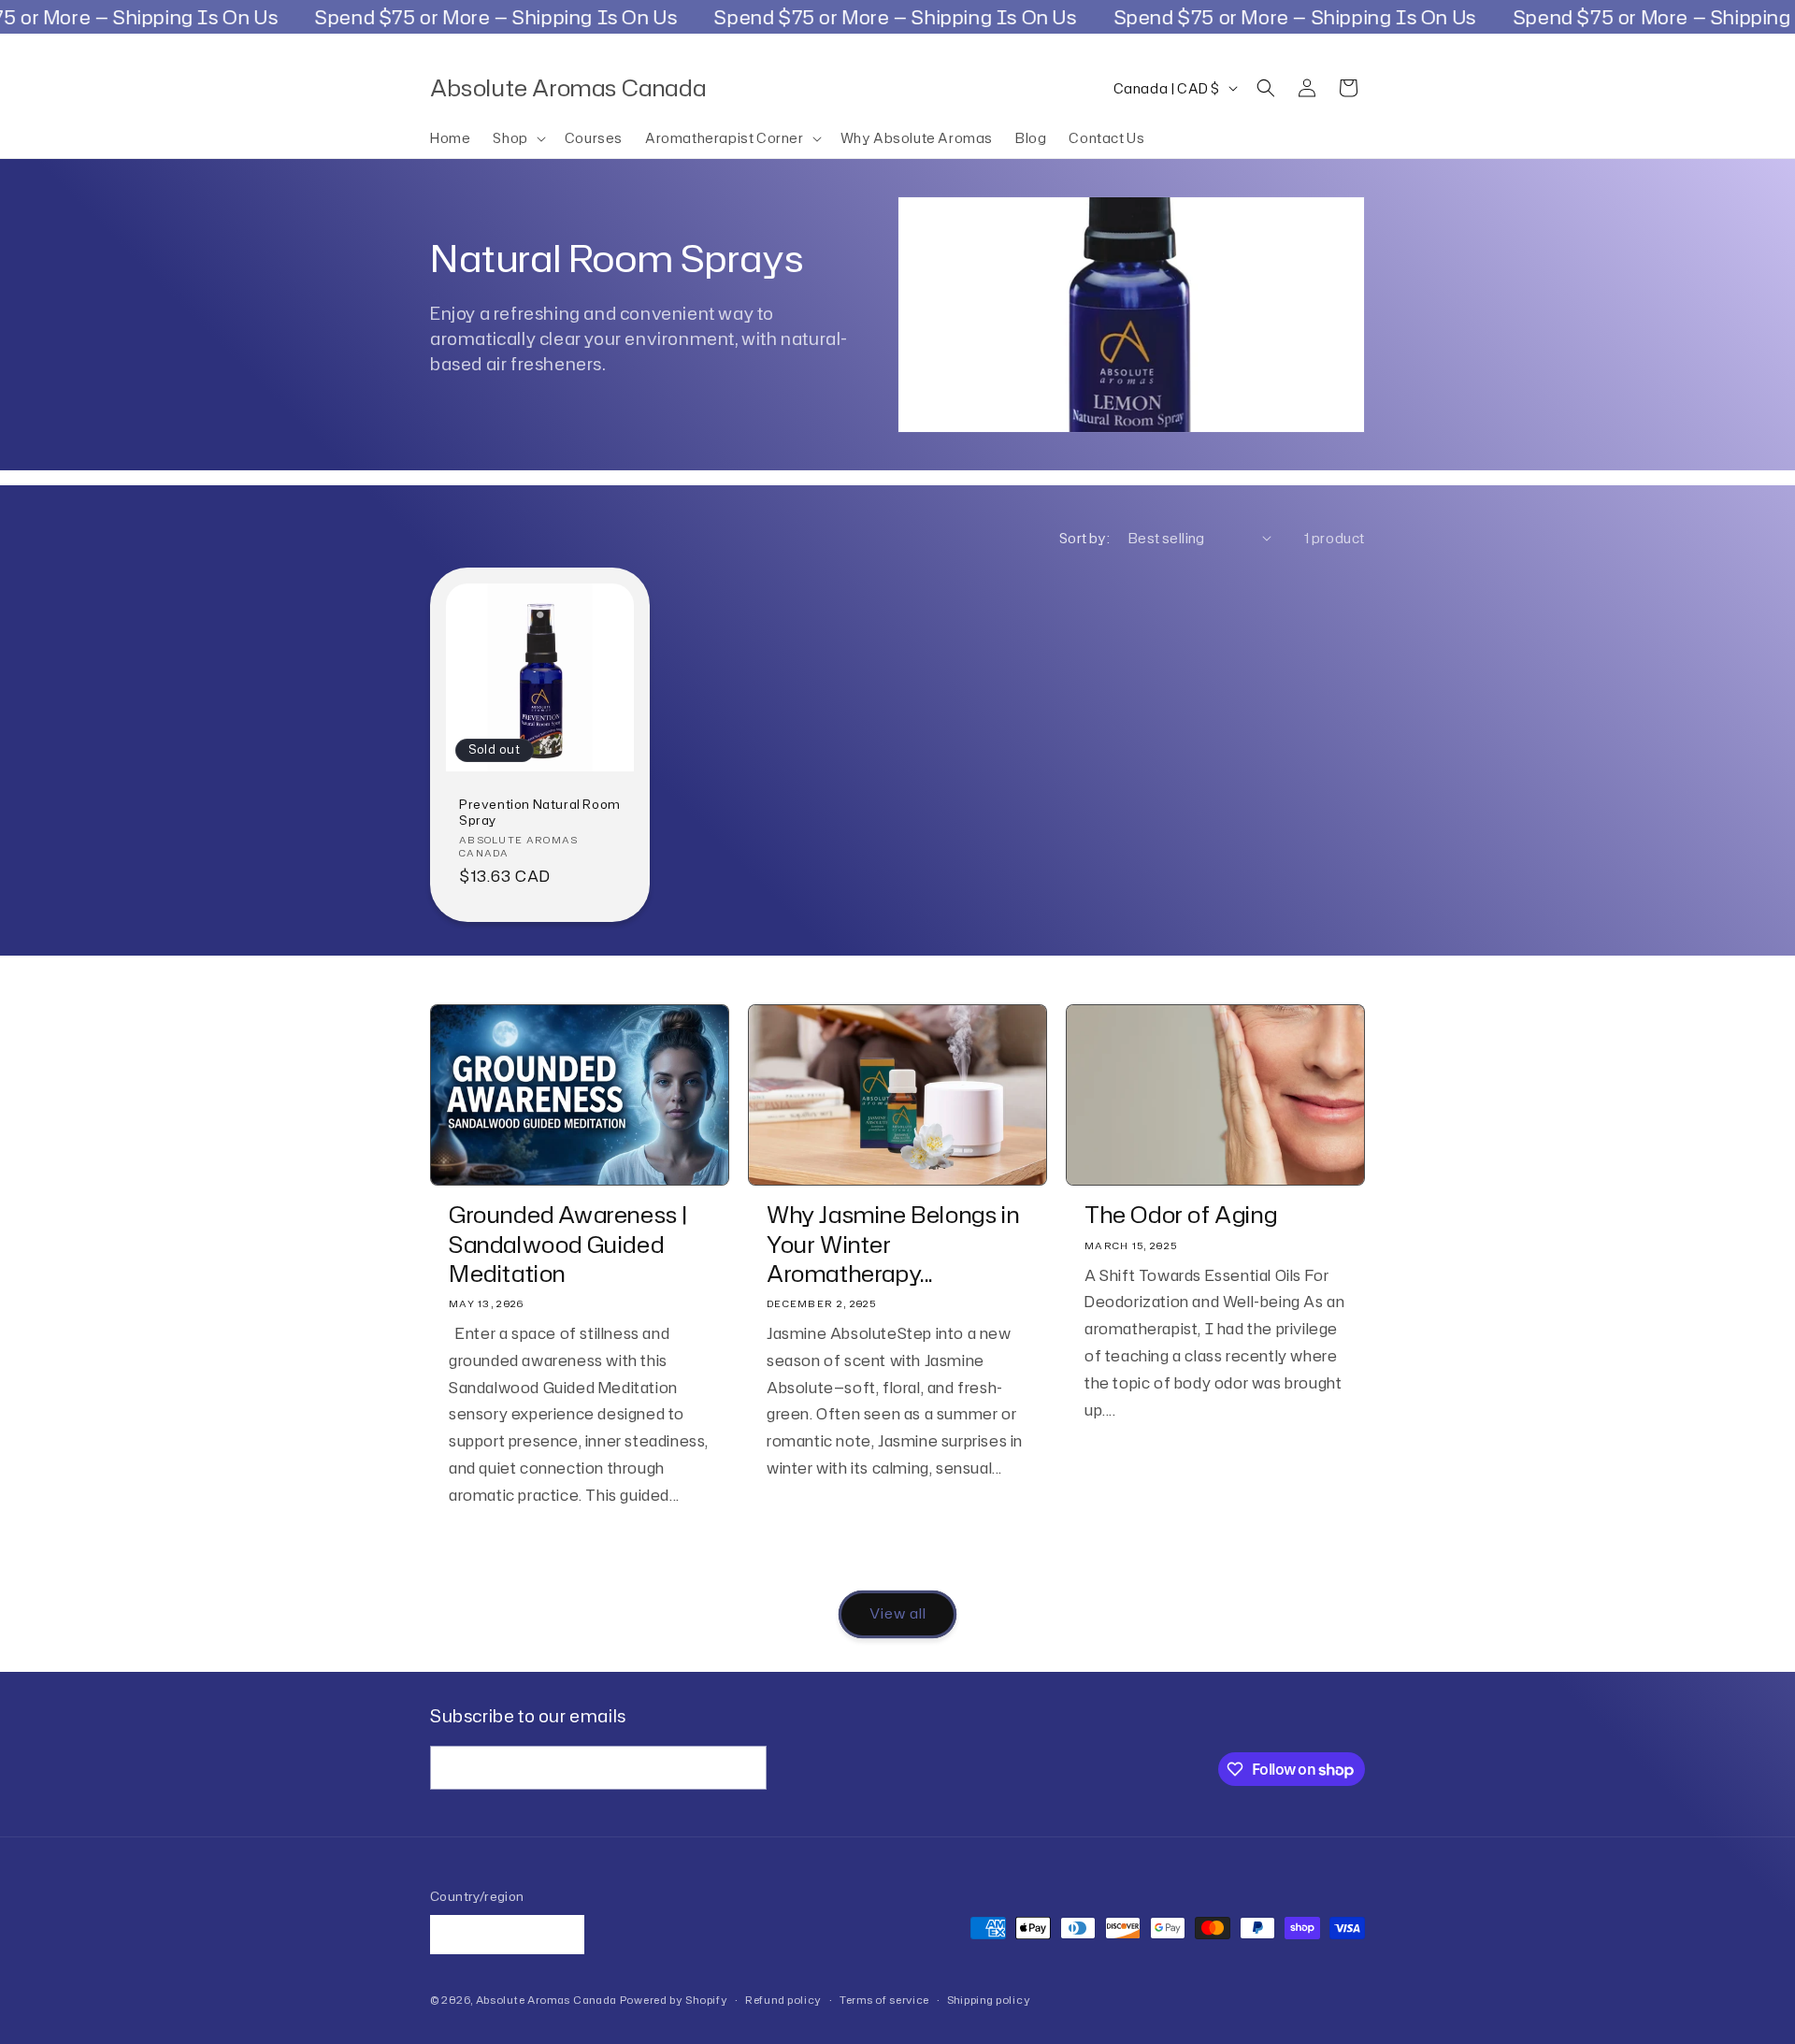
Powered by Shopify (674, 2001)
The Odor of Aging (1181, 1215)
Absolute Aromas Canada (546, 2001)
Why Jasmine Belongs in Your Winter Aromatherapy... (893, 1245)
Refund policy (783, 2000)
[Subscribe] (745, 1768)
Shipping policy (989, 2000)
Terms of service (884, 2000)
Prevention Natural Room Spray (540, 813)
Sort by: (1084, 538)
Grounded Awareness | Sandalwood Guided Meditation (569, 1245)
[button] (517, 138)
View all (898, 1613)
